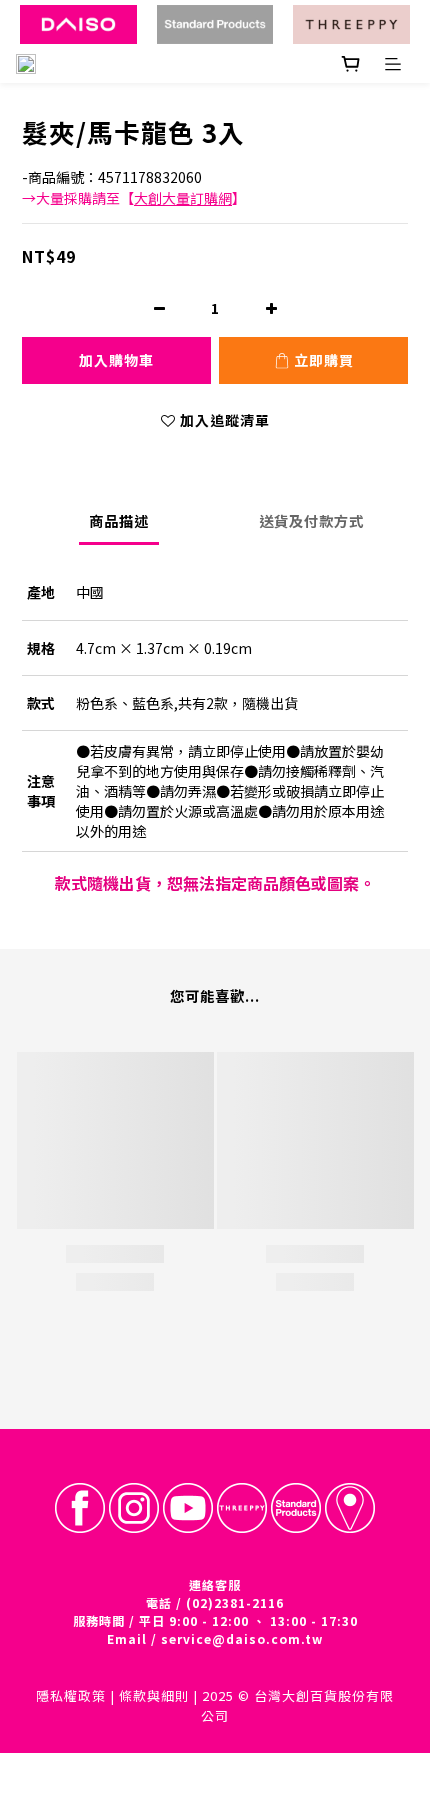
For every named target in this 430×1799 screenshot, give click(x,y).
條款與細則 (154, 1695)
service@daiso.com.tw (242, 1638)
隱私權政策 (71, 1695)
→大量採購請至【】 (134, 198)
